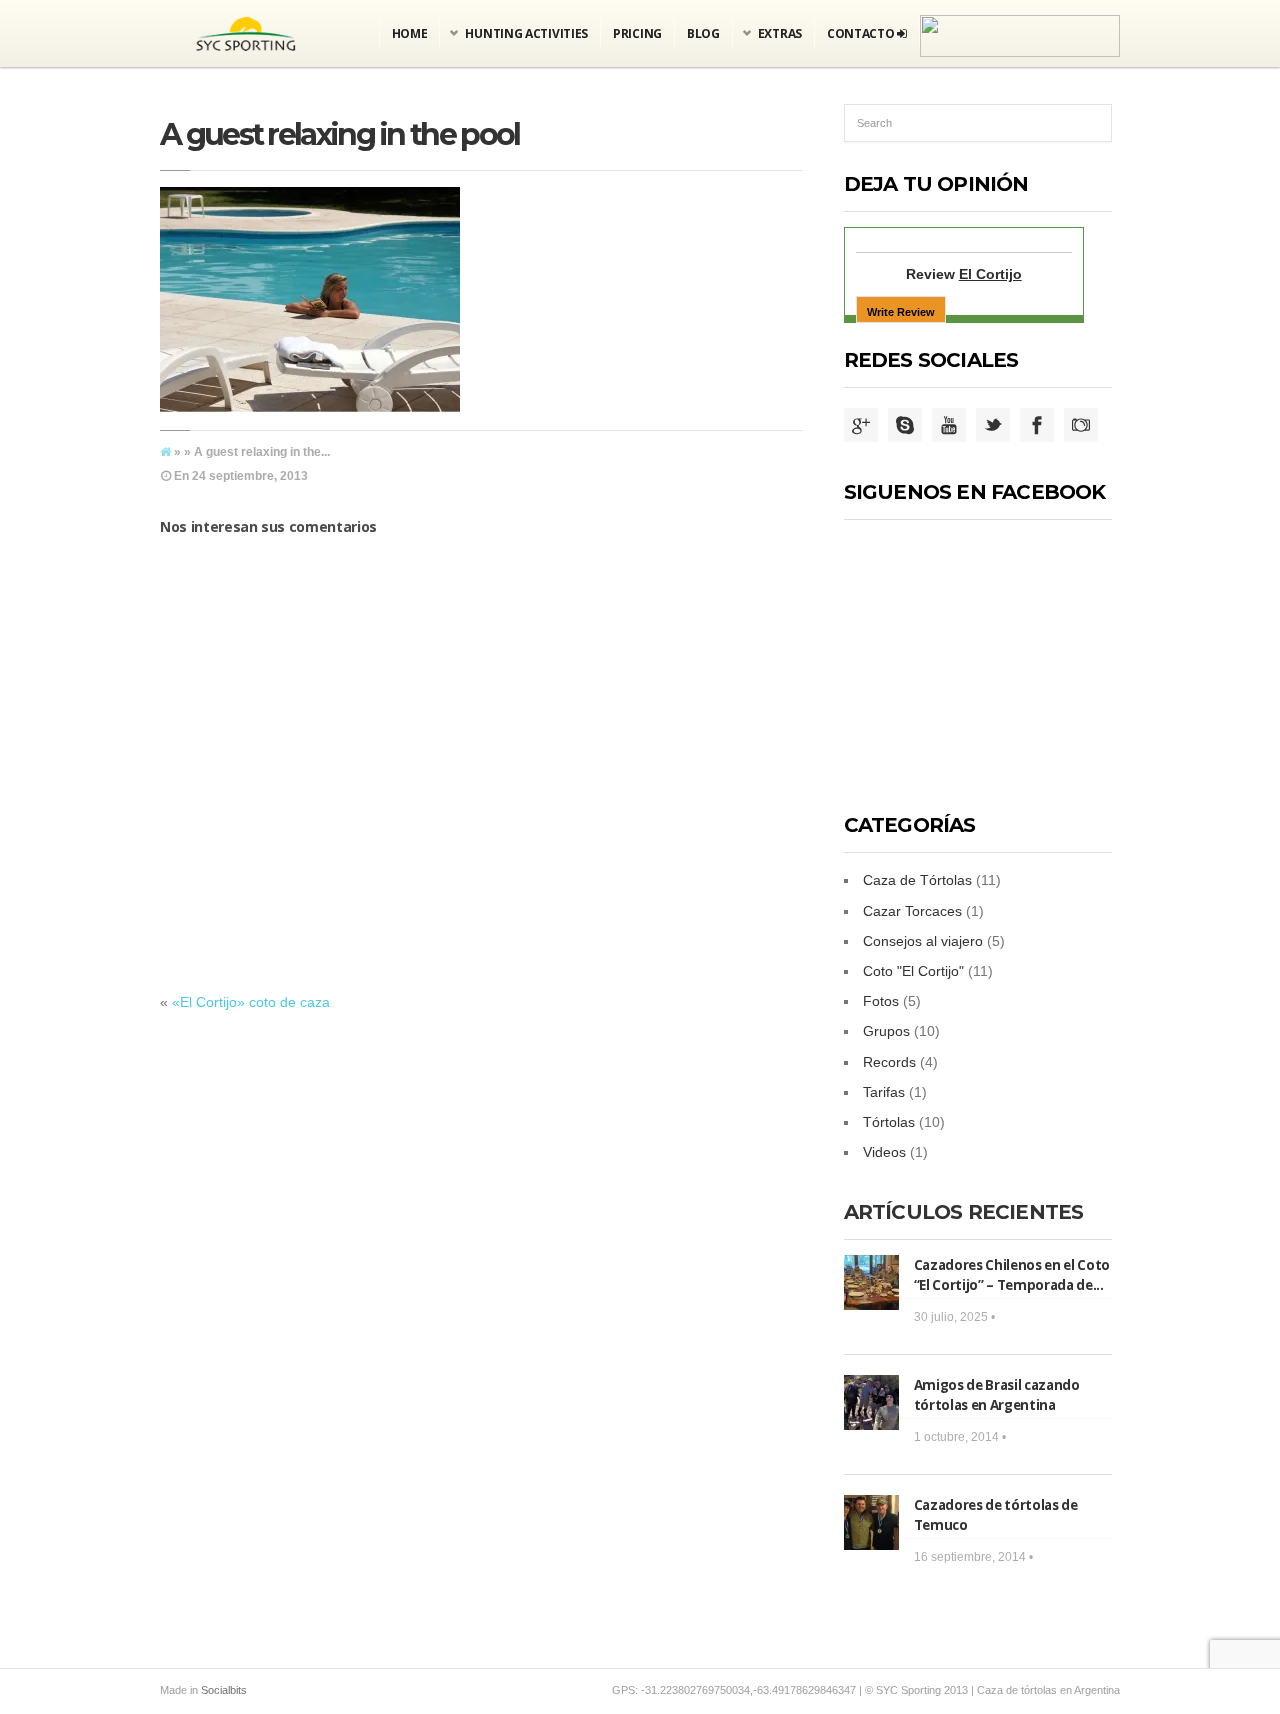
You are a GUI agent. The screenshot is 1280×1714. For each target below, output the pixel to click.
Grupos (886, 1031)
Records (889, 1062)
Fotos (881, 1001)
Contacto (862, 33)
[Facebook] (1037, 426)
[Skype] (905, 426)
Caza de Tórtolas (917, 880)
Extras (780, 33)
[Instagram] (1081, 426)
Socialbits (224, 1690)
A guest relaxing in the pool (339, 134)
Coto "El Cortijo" (913, 971)
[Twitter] (993, 426)
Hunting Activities (526, 33)
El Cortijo (990, 274)
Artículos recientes (964, 1212)
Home (410, 33)
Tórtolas (889, 1122)
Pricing (637, 33)
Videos (884, 1152)
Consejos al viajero (923, 941)
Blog (703, 33)
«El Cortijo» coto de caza (251, 1002)
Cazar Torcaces (912, 911)
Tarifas (884, 1092)
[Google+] (861, 426)
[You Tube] (949, 426)
